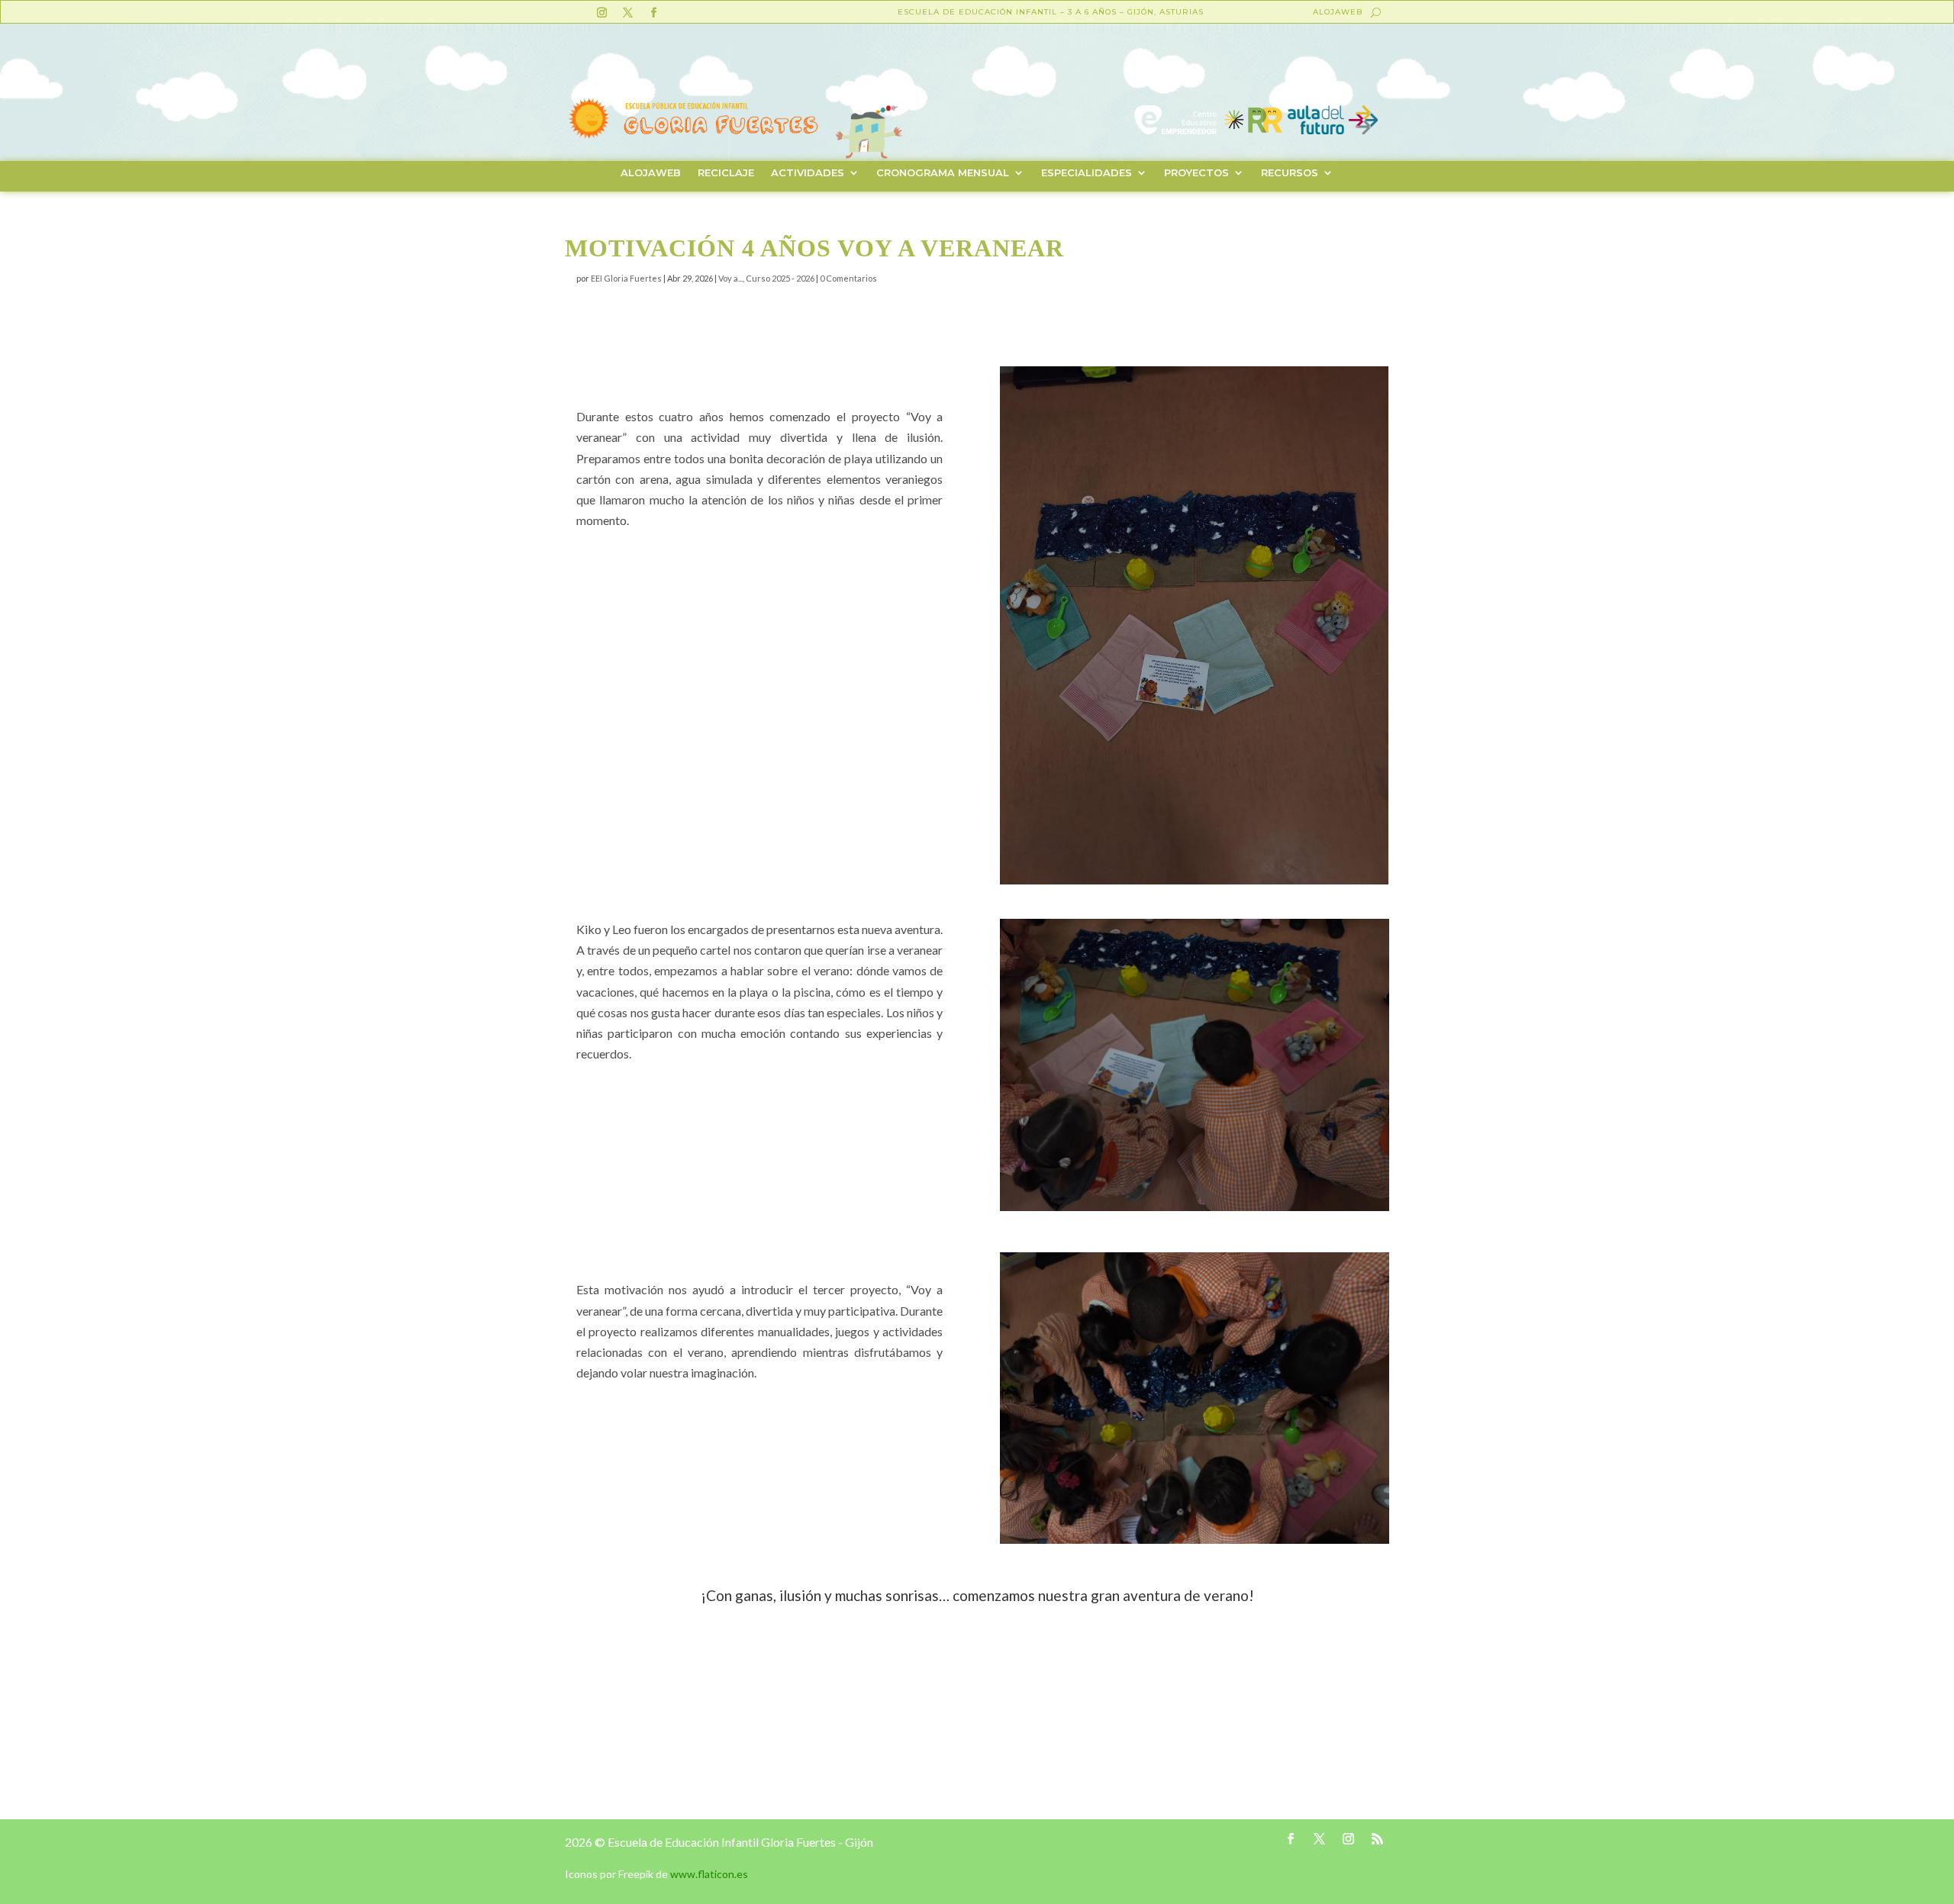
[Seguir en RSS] (1378, 1839)
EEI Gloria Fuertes (626, 278)
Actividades (808, 173)
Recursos (1290, 173)
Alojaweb (1338, 12)
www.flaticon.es (709, 1874)
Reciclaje (726, 173)
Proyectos (1196, 173)
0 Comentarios (848, 278)
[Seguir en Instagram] (601, 13)
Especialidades (1087, 173)
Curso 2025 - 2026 (780, 278)
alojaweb (651, 173)
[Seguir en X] (627, 13)
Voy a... (730, 278)
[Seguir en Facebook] (653, 13)
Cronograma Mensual (943, 173)
